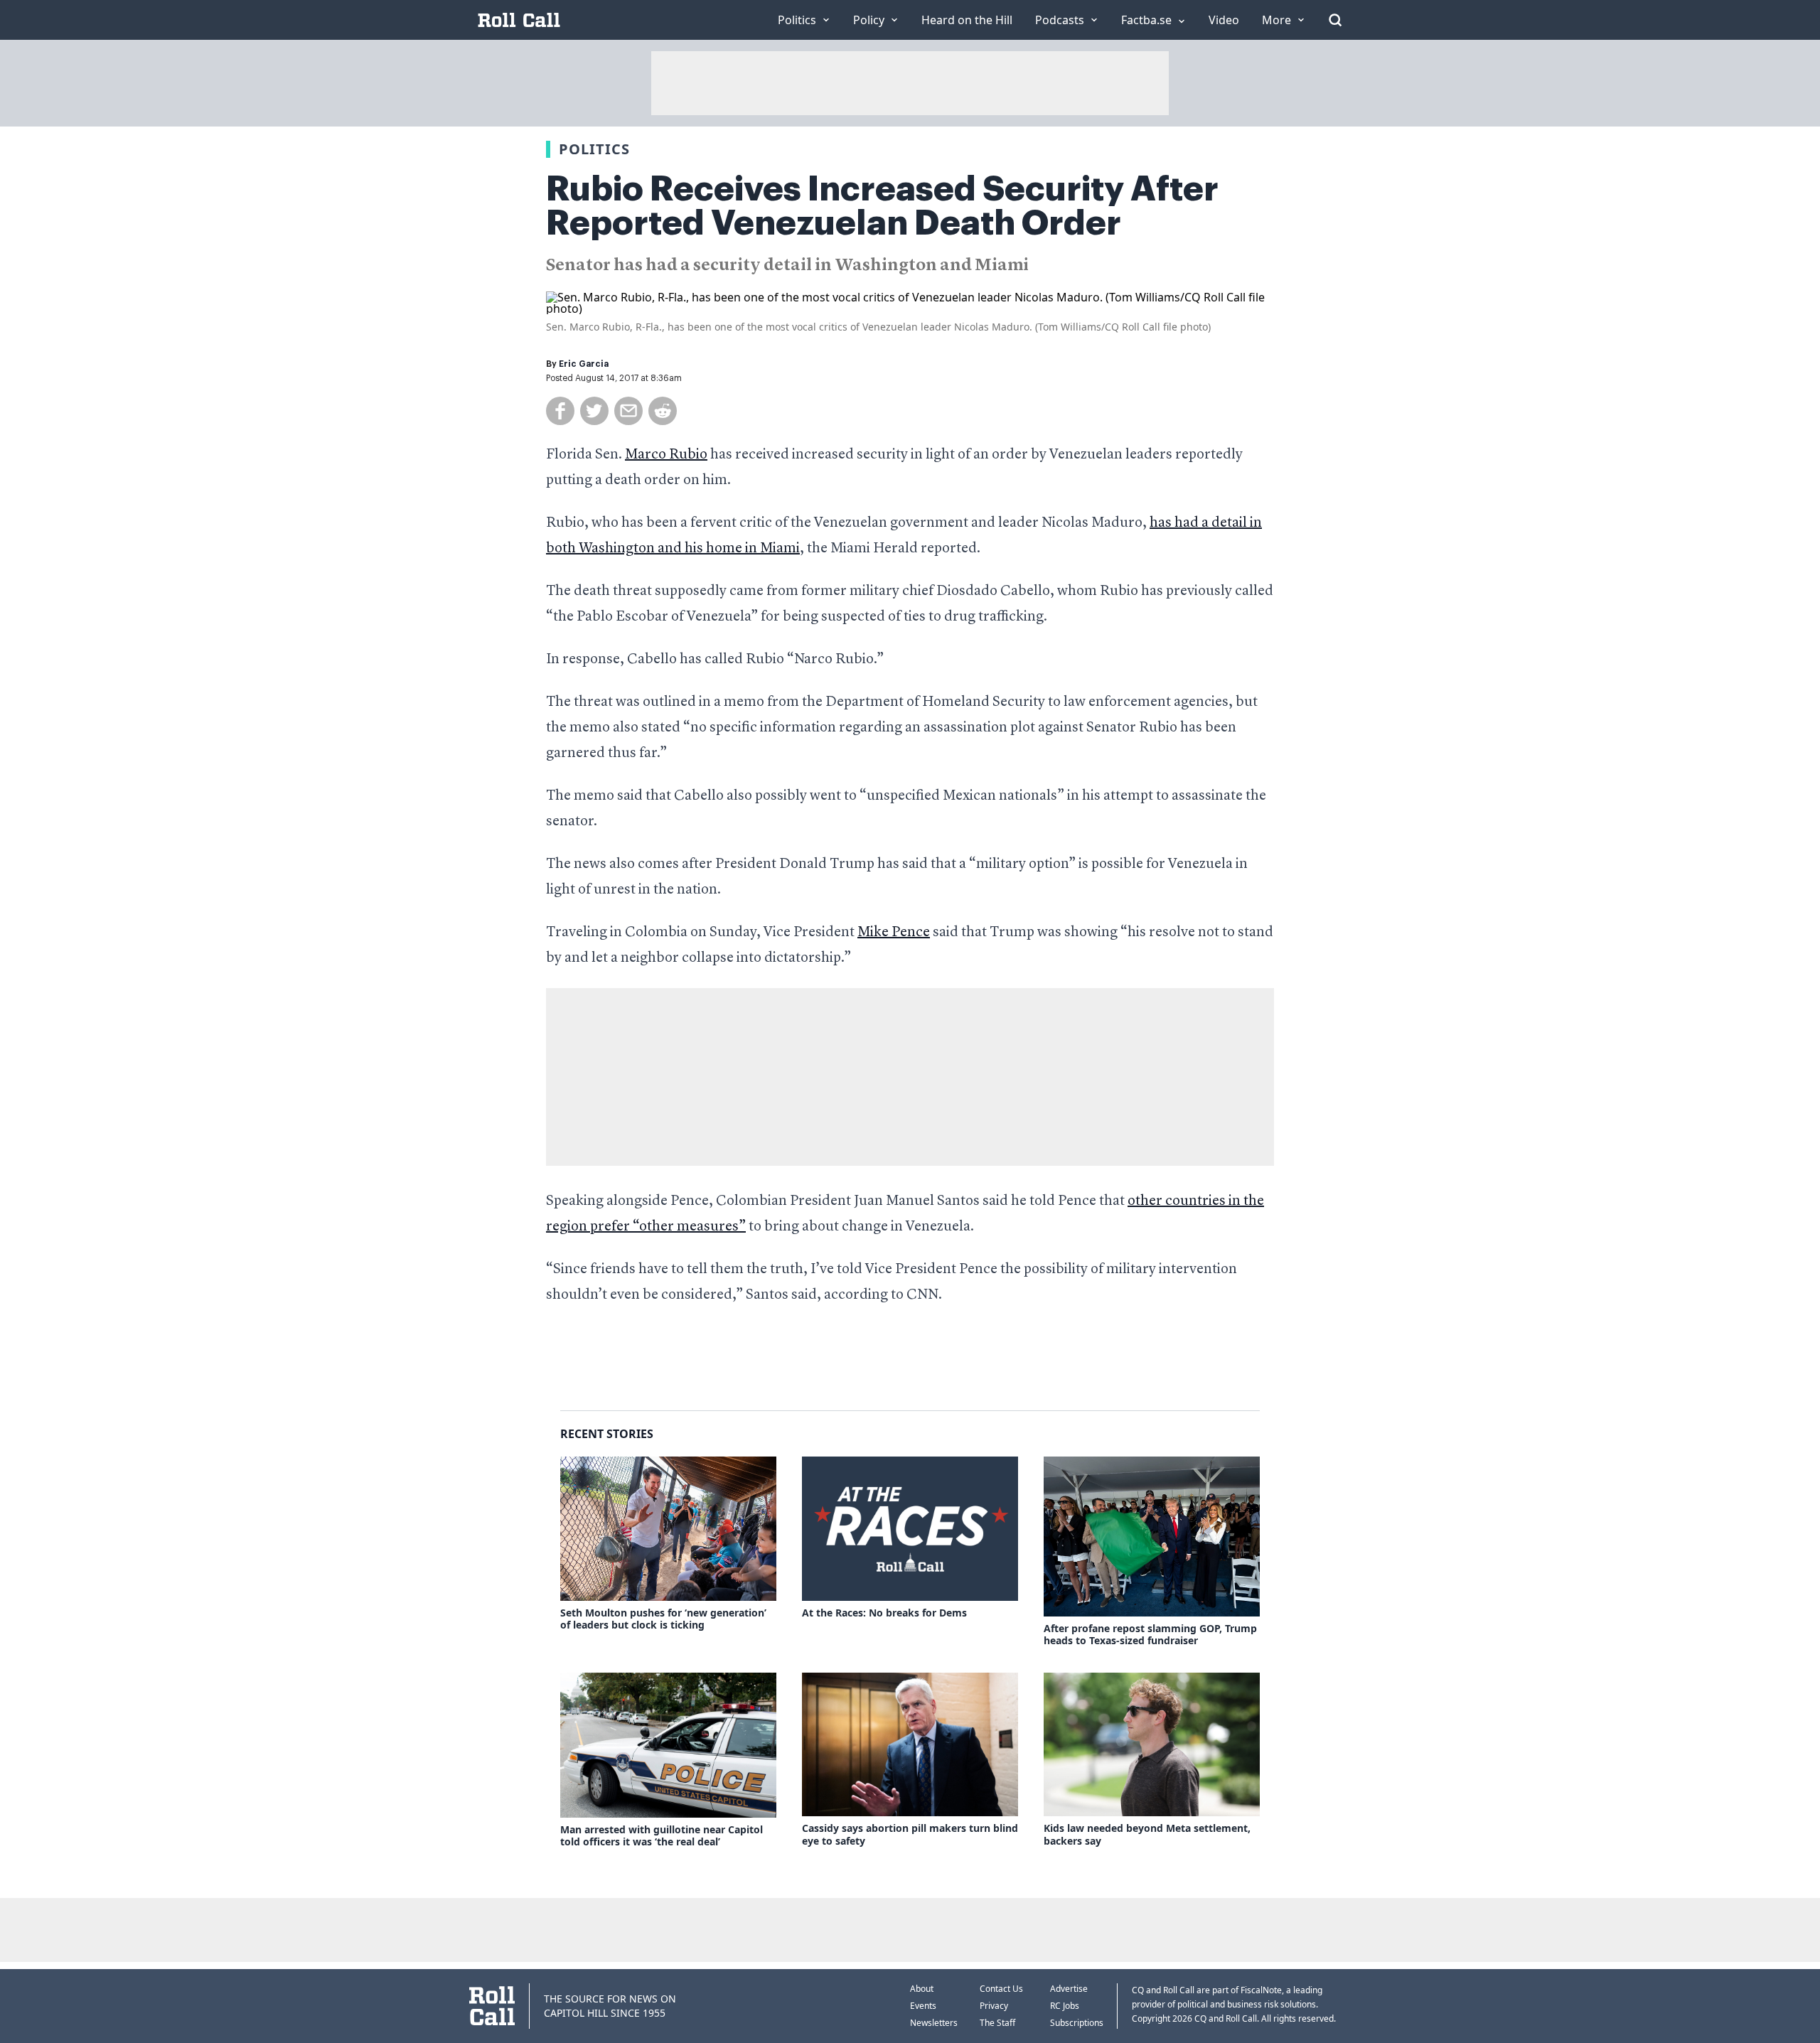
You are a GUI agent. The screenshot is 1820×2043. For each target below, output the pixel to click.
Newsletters (934, 2023)
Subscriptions (1077, 2023)
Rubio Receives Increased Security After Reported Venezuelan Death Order (882, 206)
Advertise (1069, 1989)
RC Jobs (1065, 2006)
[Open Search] (1335, 20)
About (922, 1989)
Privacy (994, 2006)
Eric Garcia (584, 364)
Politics (594, 149)
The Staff (997, 2023)
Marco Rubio (666, 455)
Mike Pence (894, 933)
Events (923, 2006)
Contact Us (1001, 1989)
